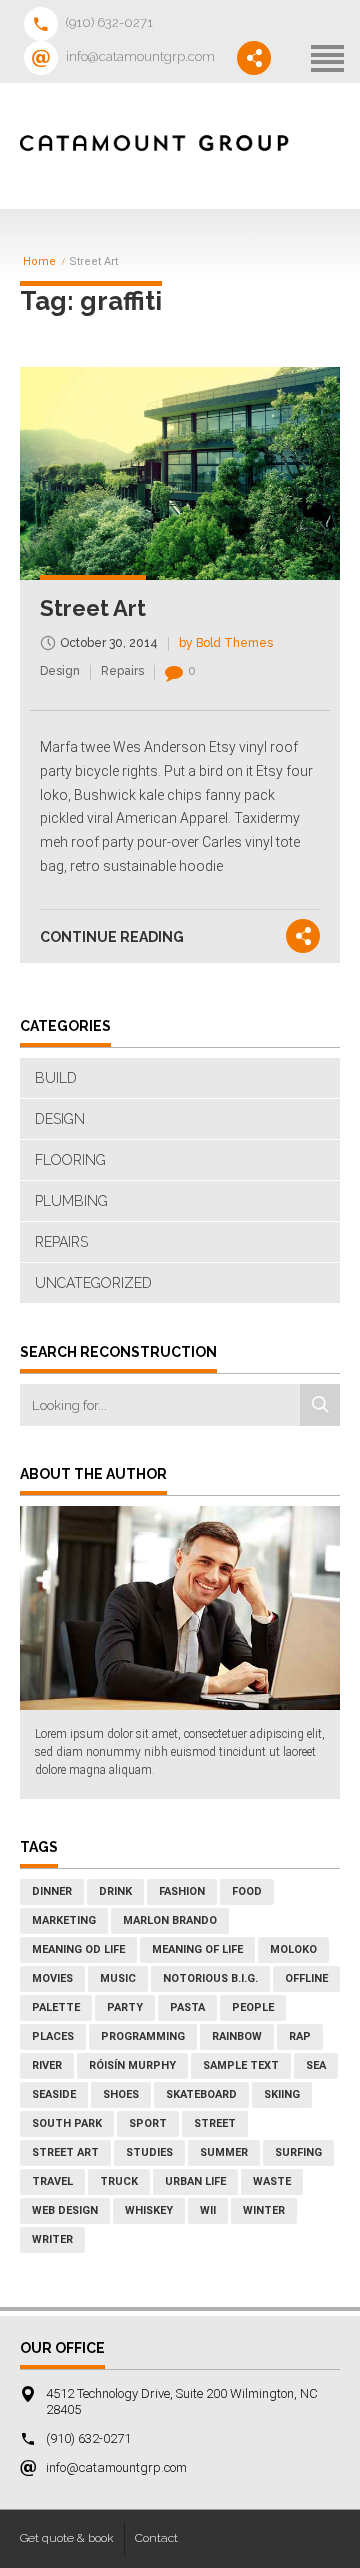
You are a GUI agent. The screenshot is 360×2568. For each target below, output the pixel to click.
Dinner (52, 1891)
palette (56, 2007)
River (47, 2065)
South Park (67, 2123)
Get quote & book (67, 2538)
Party (125, 2007)
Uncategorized (93, 1283)
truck (119, 2181)
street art (65, 2152)
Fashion (182, 1891)
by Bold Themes (226, 643)
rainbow (237, 2036)
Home (39, 262)
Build (56, 1078)
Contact (156, 2538)
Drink (115, 1891)
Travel (52, 2181)
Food (247, 1891)
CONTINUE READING (112, 937)
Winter (264, 2210)
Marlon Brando (170, 1920)
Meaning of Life (197, 1949)
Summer (224, 2152)
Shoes (121, 2094)
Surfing (298, 2152)
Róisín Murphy (132, 2065)
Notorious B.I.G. (210, 1978)
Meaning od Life (78, 1949)
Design (60, 671)
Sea (316, 2065)
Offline (306, 1978)
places (53, 2036)
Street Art (93, 608)
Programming (143, 2036)
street (215, 2123)
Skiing (282, 2094)
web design (65, 2210)
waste (272, 2181)
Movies (52, 1978)
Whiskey (149, 2210)
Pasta (187, 2007)
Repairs (122, 671)
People (253, 2007)
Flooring (70, 1160)
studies (149, 2152)
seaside (54, 2094)
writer (52, 2239)
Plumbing (71, 1201)
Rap (300, 2036)
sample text (241, 2065)
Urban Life (195, 2181)
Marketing (64, 1920)
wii (208, 2210)
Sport (148, 2123)
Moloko (293, 1949)
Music (118, 1978)
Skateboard (201, 2094)
